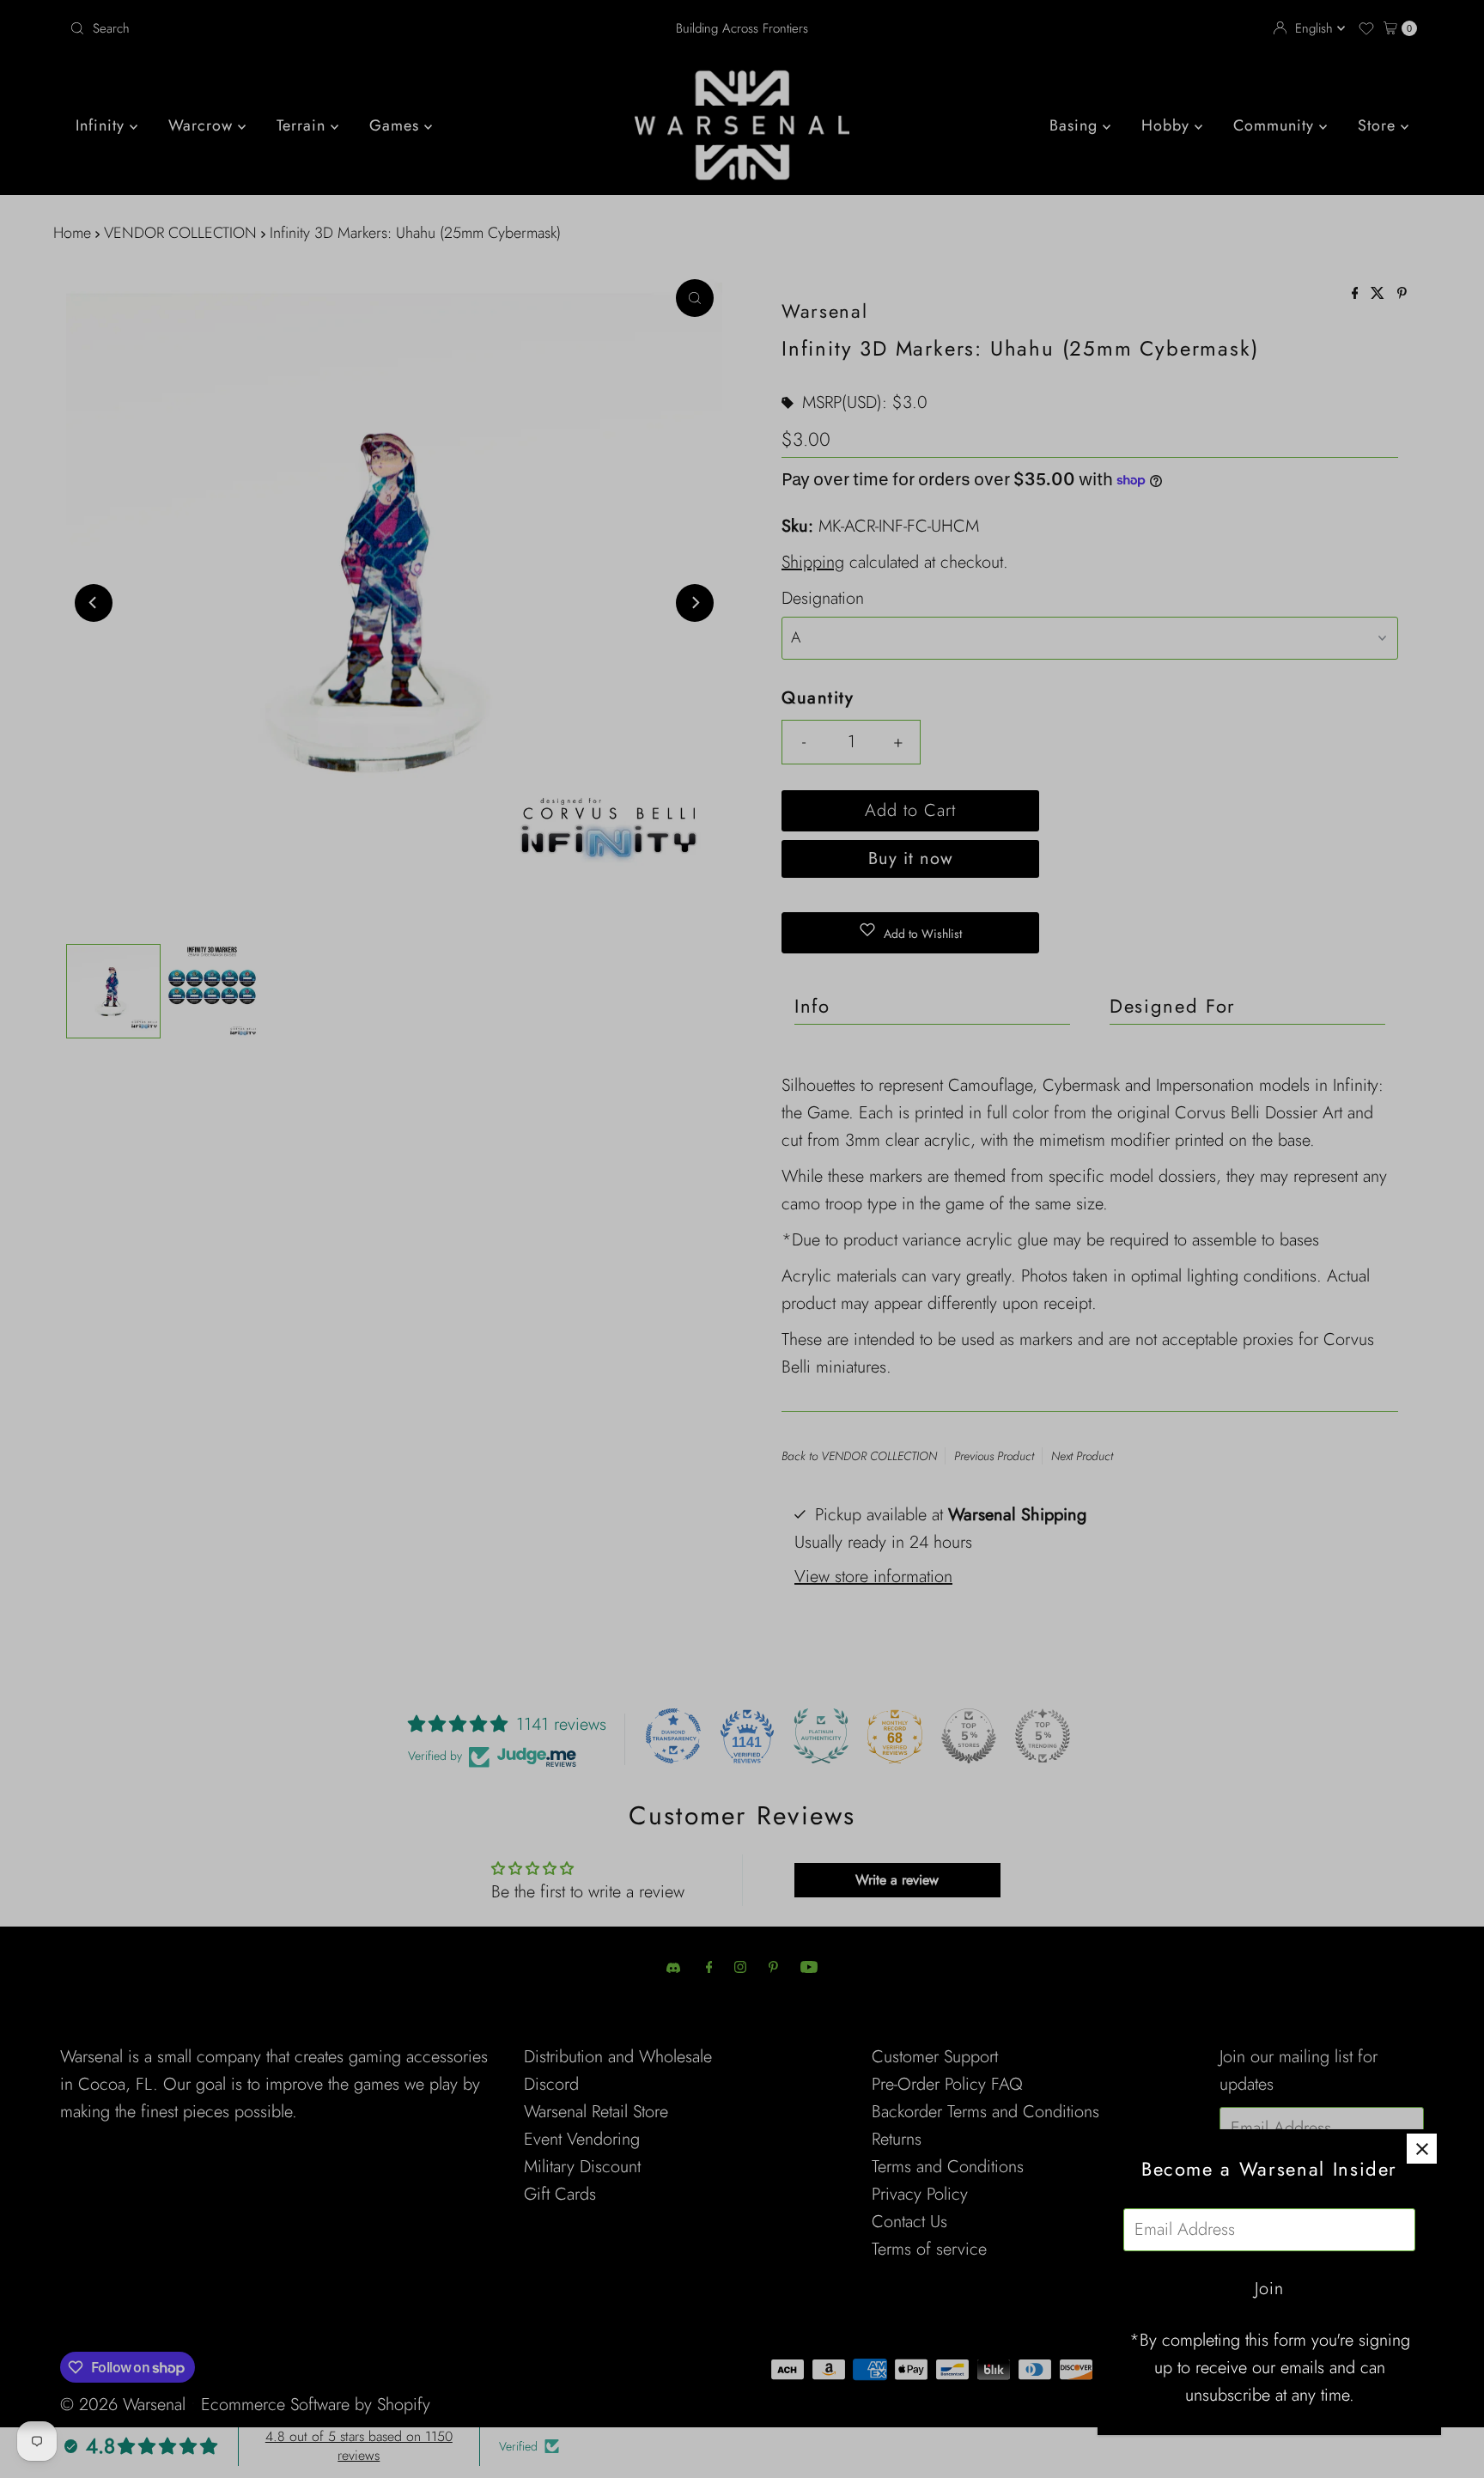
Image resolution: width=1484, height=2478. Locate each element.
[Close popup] (1422, 2149)
